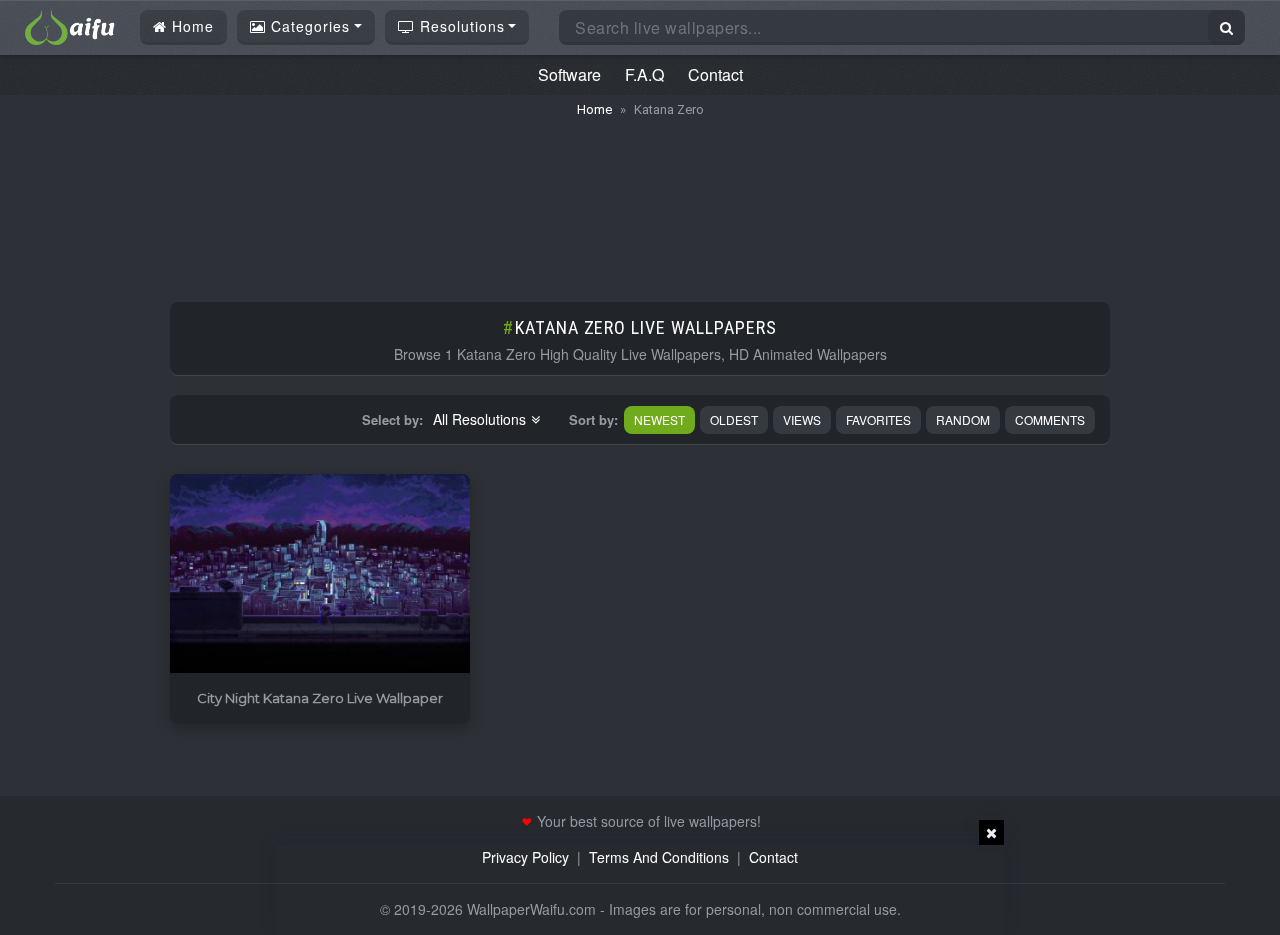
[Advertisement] (640, 200)
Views (802, 419)
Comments (1050, 419)
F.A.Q (644, 74)
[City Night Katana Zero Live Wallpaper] (320, 574)
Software (569, 74)
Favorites (878, 419)
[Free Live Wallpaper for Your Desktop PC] (70, 25)
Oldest (734, 419)
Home (190, 26)
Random (963, 419)
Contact (715, 74)
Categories (308, 26)
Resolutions (460, 26)
